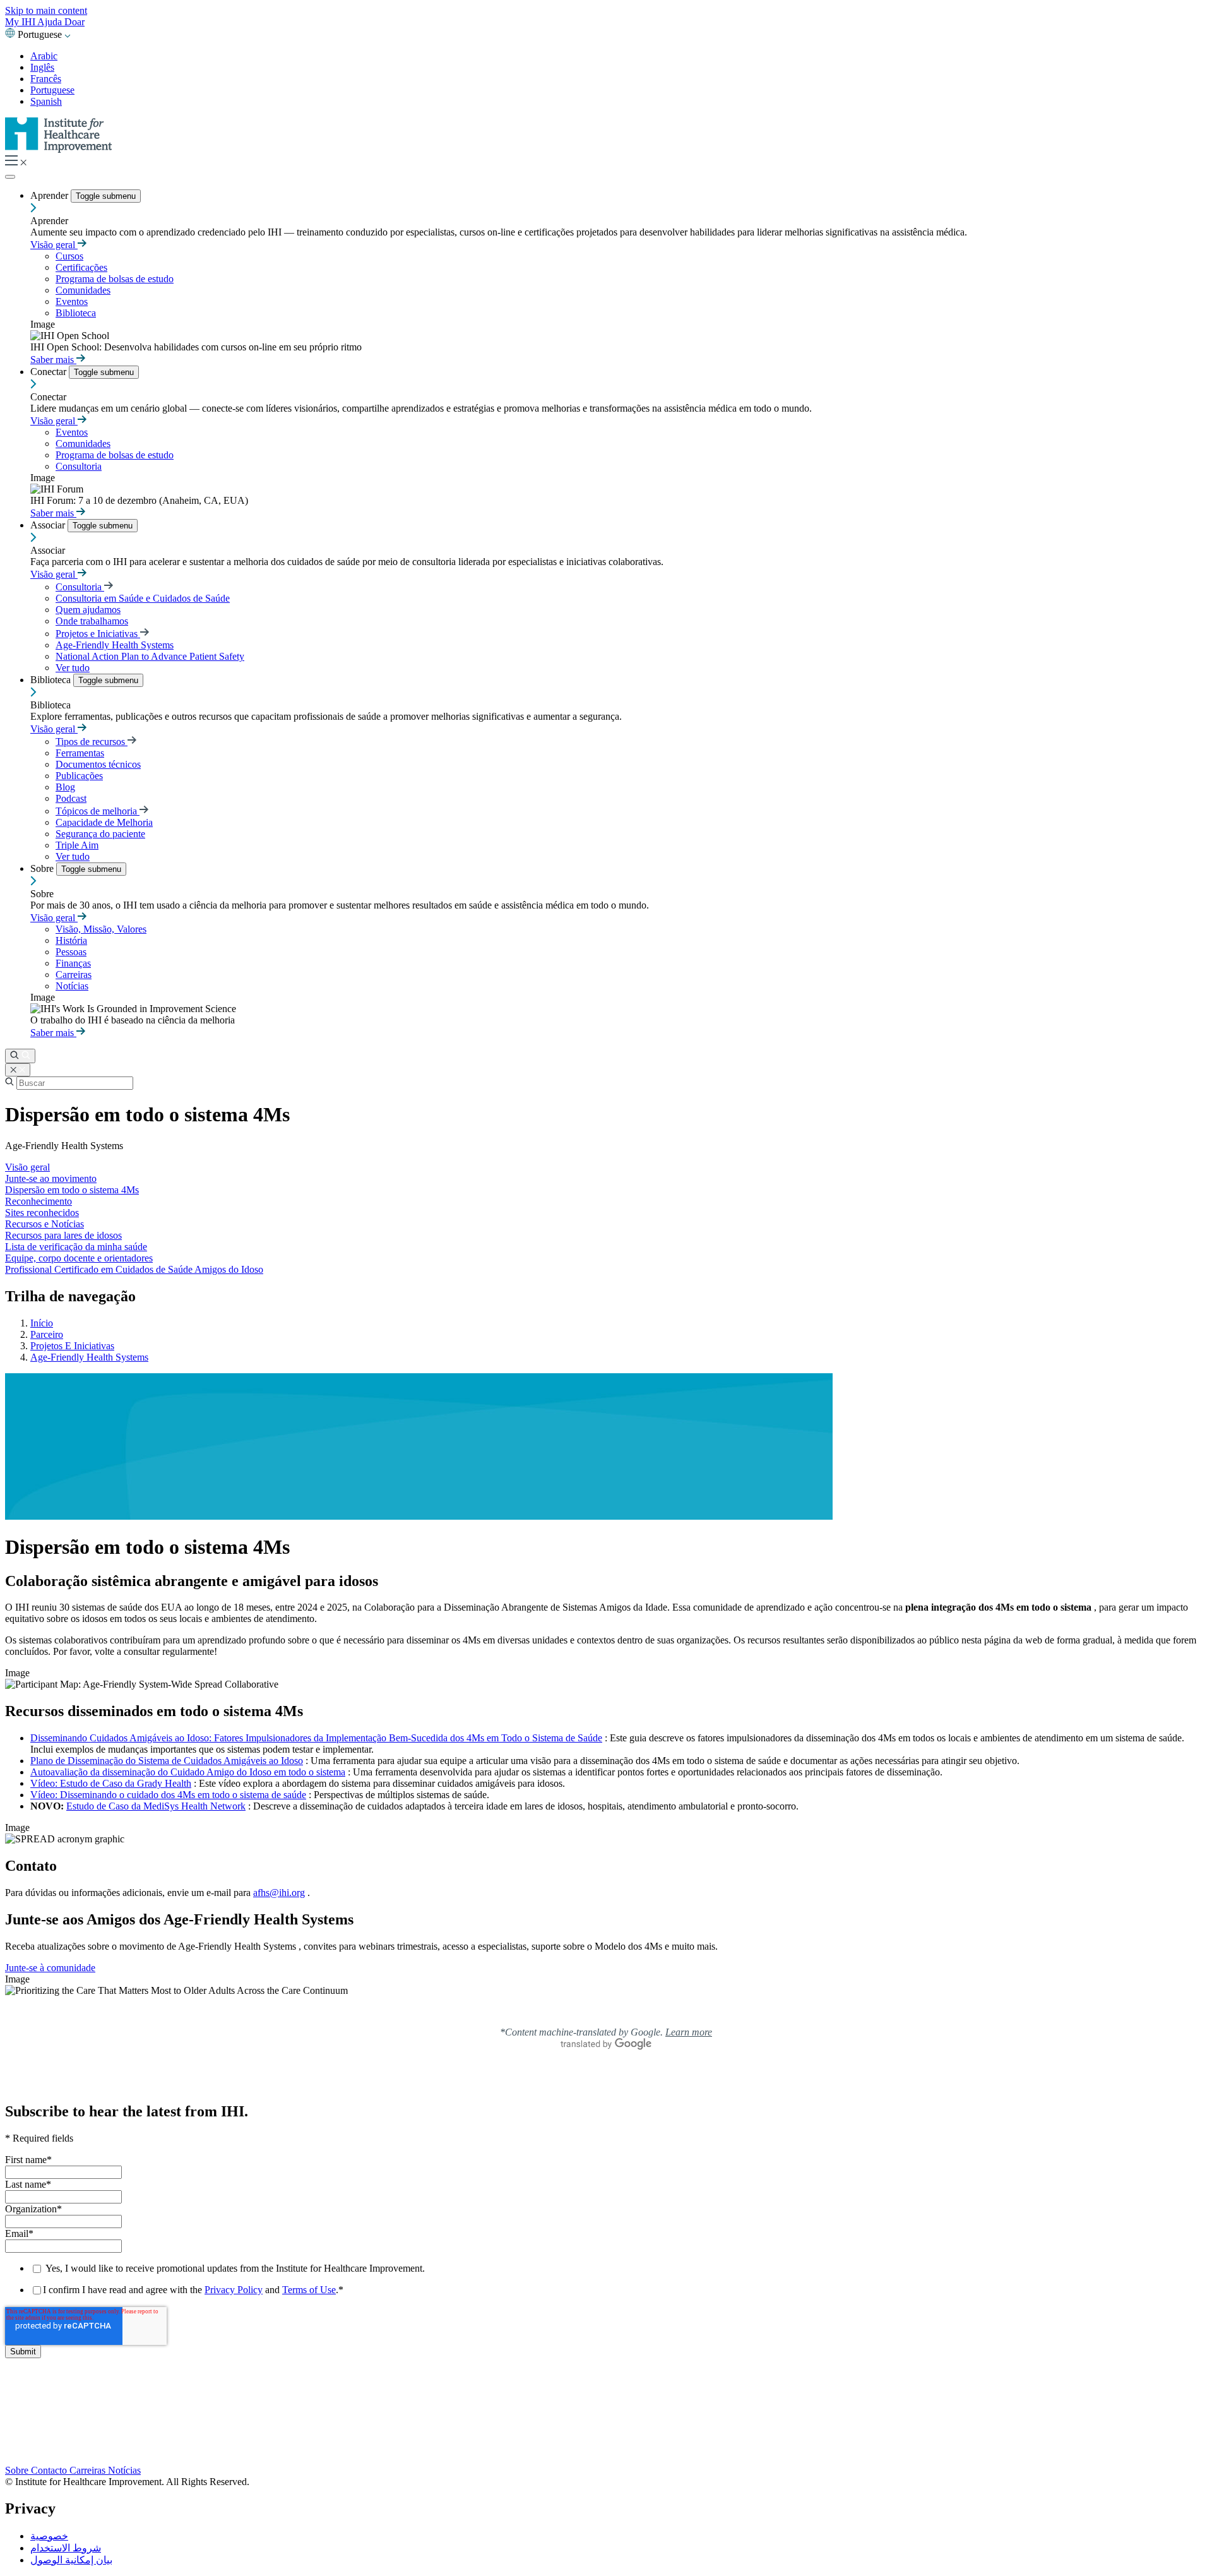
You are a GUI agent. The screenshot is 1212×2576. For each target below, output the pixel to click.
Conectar (50, 372)
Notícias (72, 986)
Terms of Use (309, 2290)
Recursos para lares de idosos (63, 1235)
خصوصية (49, 2536)
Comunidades (83, 290)
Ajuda (51, 22)
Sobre (43, 868)
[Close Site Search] (18, 1070)
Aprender (50, 195)
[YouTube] (606, 2432)
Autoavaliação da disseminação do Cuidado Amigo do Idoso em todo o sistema (188, 1772)
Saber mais (53, 360)
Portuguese (52, 90)
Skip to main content (46, 10)
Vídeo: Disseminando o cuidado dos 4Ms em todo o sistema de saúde (168, 1795)
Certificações (81, 267)
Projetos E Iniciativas (72, 1346)
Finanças (73, 963)
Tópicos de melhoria (98, 811)
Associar (49, 525)
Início (42, 1323)
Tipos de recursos (92, 742)
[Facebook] (606, 2405)
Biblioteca (76, 313)
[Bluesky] (606, 2419)
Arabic (44, 56)
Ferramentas (80, 753)
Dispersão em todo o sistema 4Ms (72, 1190)
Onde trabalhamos (92, 621)
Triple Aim (77, 845)
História (71, 940)
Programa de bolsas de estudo (115, 279)
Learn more (689, 2032)
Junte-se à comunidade (50, 1968)
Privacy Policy (234, 2290)
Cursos (69, 256)
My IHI (21, 22)
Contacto (50, 2470)
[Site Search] (20, 1056)
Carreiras (74, 975)
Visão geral (54, 245)
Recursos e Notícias (45, 1224)
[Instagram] (606, 2444)
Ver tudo (73, 668)
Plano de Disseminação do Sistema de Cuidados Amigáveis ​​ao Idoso (167, 1761)
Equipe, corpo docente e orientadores (79, 1258)
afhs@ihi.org (279, 1893)
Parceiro (47, 1334)
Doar (74, 22)
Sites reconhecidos (42, 1213)
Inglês (42, 67)
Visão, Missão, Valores (101, 929)
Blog (65, 787)
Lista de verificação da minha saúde (76, 1247)
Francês (46, 79)
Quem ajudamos (88, 610)
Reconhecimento (39, 1201)
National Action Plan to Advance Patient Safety (150, 656)
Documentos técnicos (98, 764)
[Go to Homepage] (59, 149)
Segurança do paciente (100, 834)
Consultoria (79, 466)
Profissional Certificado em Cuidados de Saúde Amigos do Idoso (134, 1269)
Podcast (71, 798)
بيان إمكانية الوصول (71, 2560)
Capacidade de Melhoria (104, 822)
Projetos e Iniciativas (98, 634)
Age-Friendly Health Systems (115, 645)
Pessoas (71, 952)
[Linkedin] (606, 2458)
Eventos (72, 301)
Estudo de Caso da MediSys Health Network (156, 1806)
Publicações (79, 776)
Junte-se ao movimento (51, 1178)
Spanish (46, 101)
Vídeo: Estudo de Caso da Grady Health (111, 1783)
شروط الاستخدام (66, 2548)
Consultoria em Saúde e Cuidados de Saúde (143, 598)
